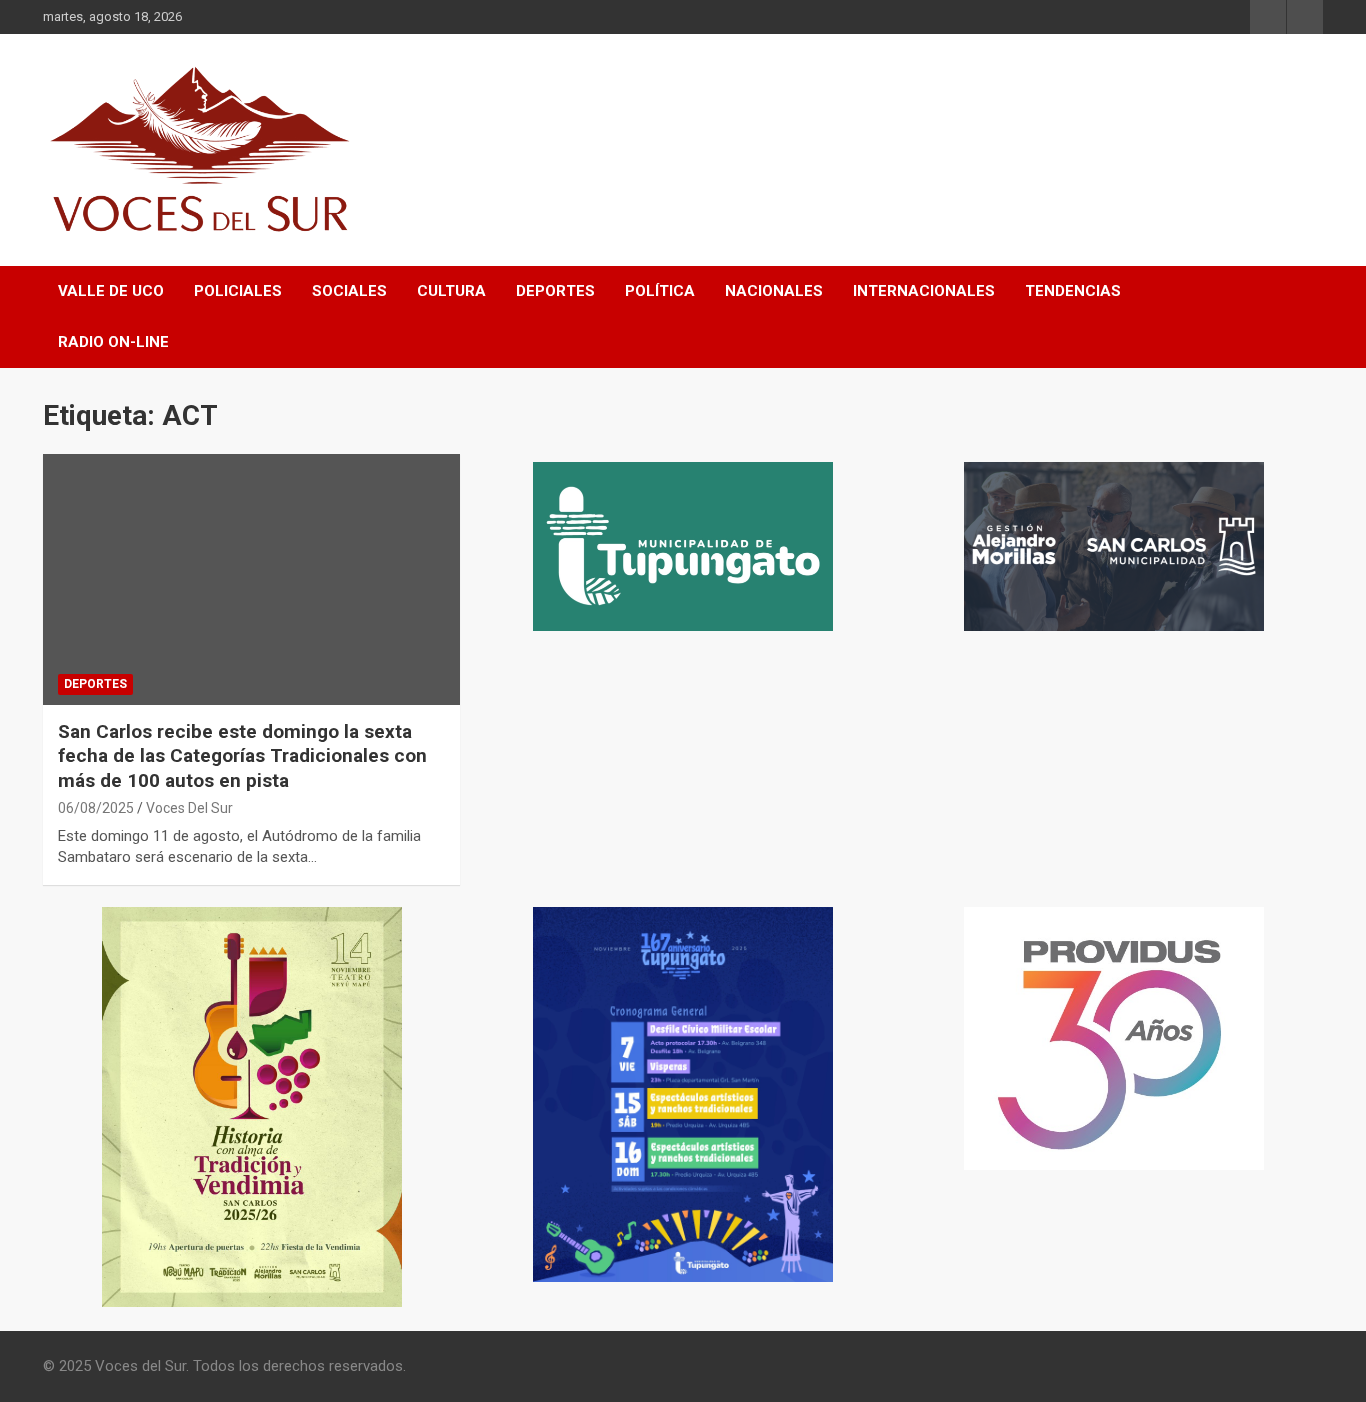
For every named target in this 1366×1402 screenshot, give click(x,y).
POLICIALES (238, 291)
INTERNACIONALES (924, 291)
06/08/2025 (96, 808)
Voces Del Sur (189, 808)
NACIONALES (774, 291)
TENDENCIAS (1073, 291)
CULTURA (451, 291)
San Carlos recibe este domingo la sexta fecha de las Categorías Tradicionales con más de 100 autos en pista (242, 756)
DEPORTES (555, 291)
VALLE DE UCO (111, 291)
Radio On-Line (113, 342)
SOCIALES (349, 291)
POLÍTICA (660, 291)
